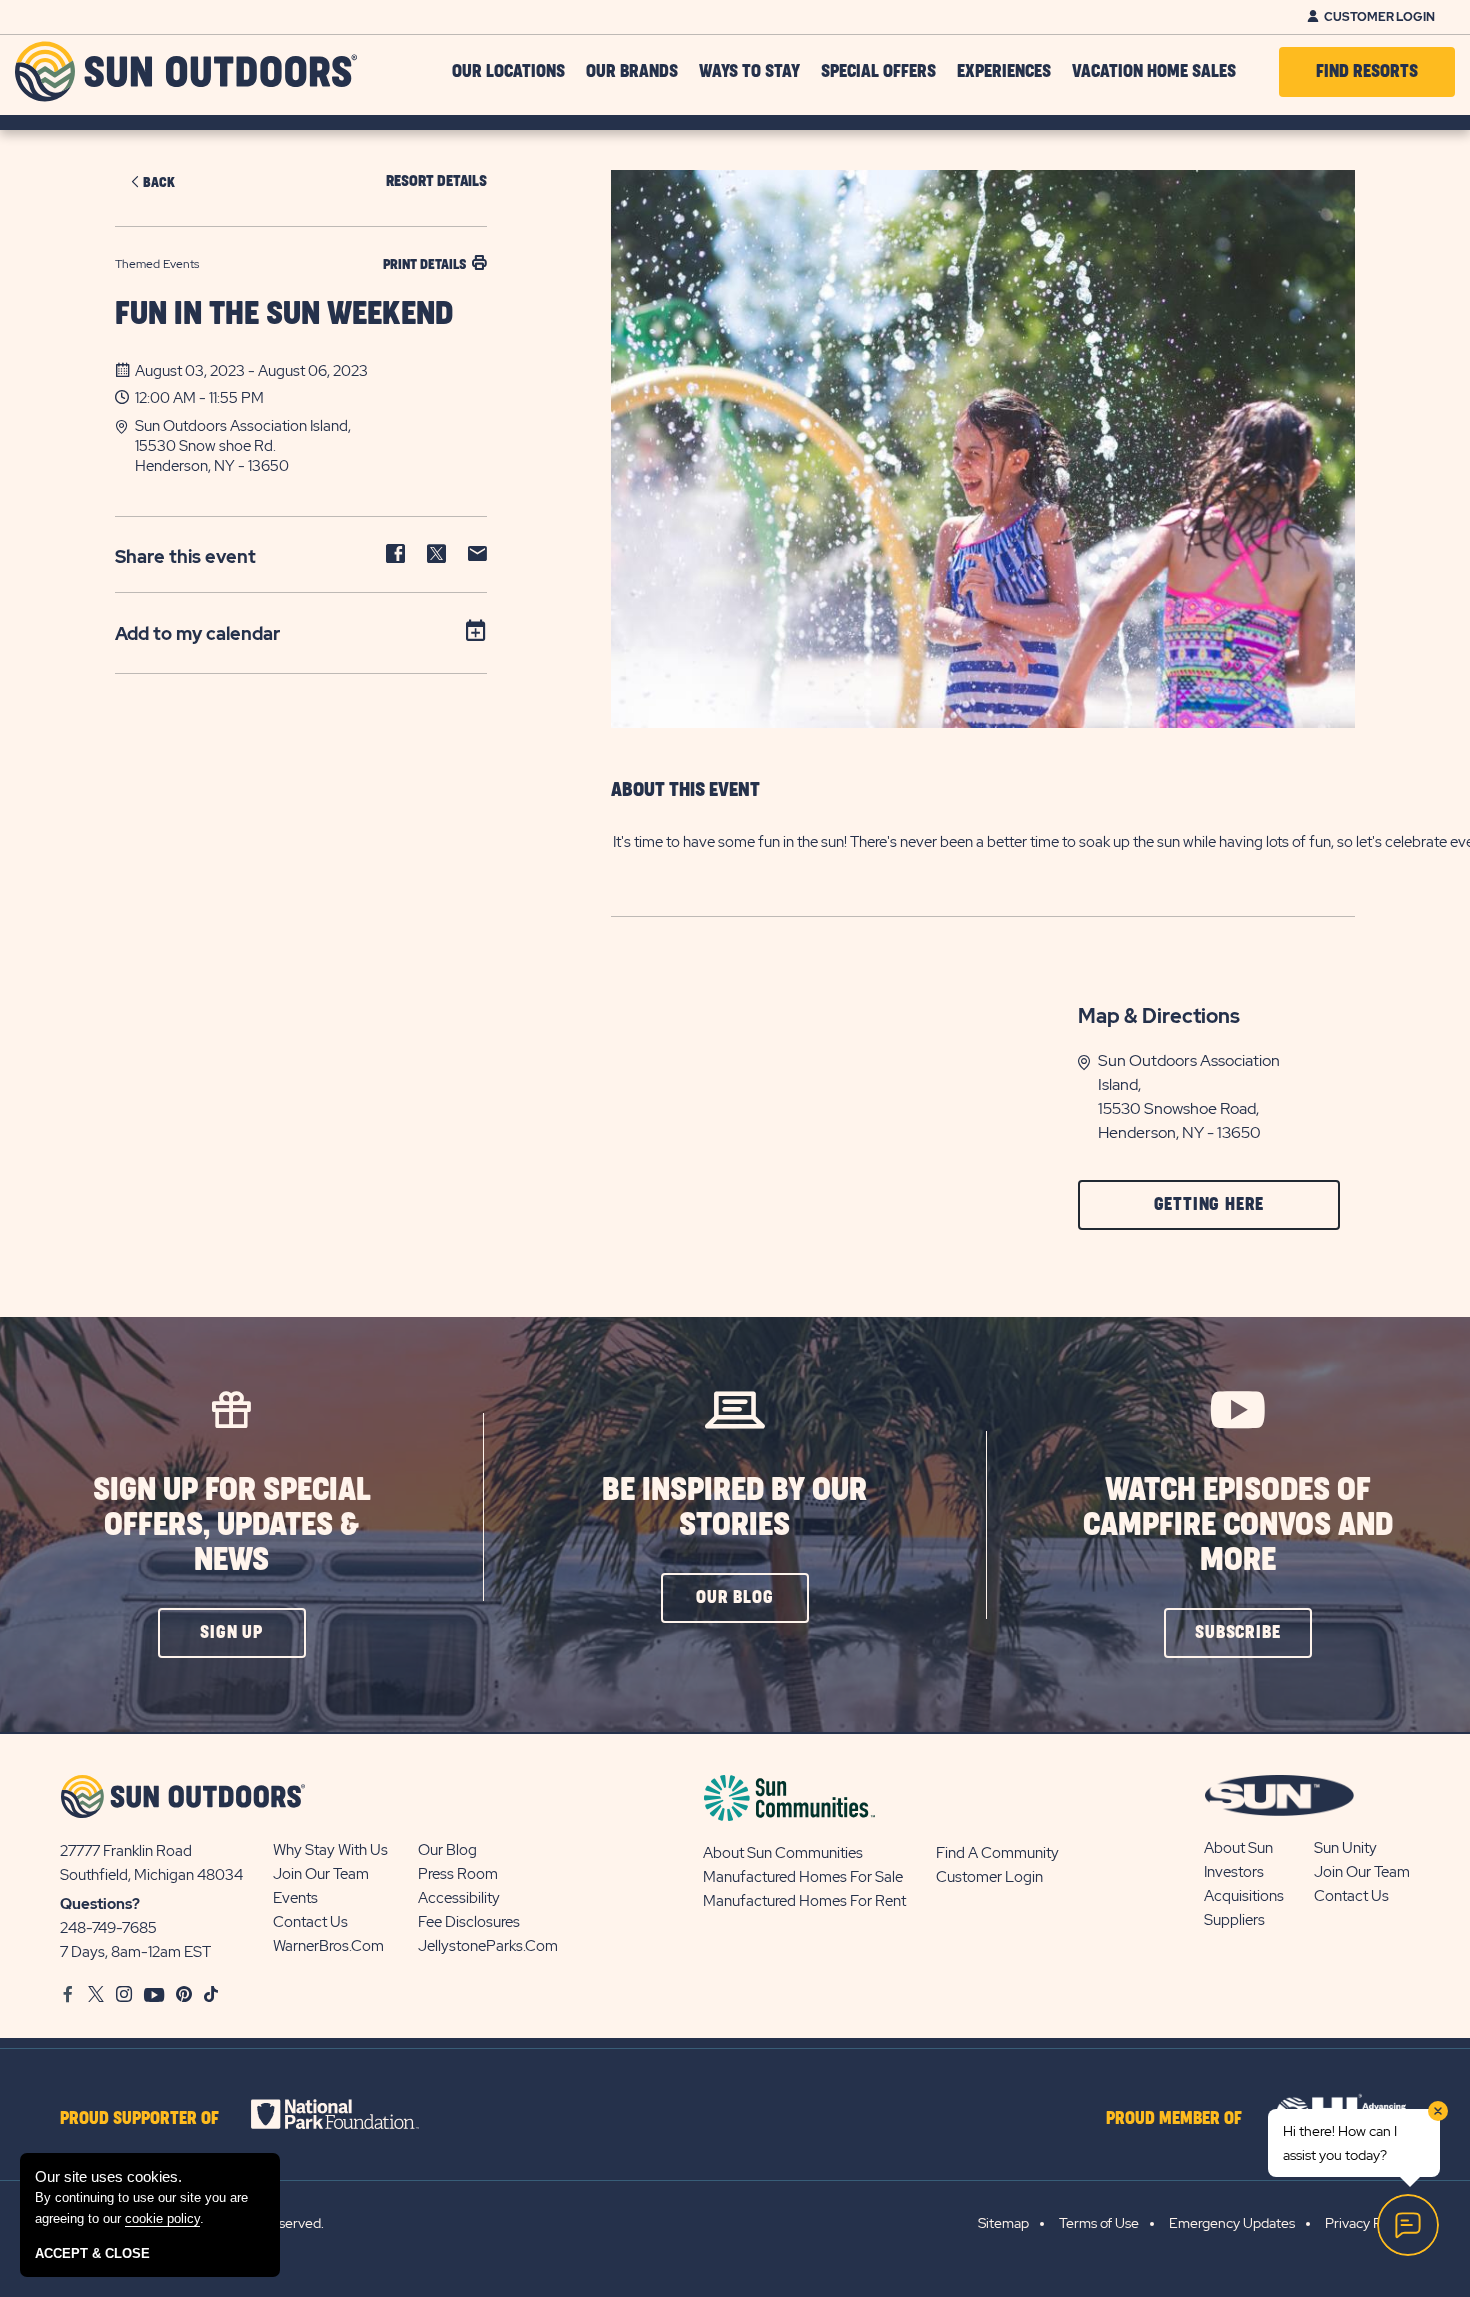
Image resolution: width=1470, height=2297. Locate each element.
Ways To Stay (749, 72)
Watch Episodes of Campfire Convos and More (1238, 1525)
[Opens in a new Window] (352, 2114)
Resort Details (436, 181)
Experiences (1004, 72)
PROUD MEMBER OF (1174, 2119)
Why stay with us (330, 1850)
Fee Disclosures (469, 1922)
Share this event (185, 556)
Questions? (100, 1904)
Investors (1234, 1872)
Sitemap (1003, 2223)
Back (159, 182)
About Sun (1238, 1848)
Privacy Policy (1367, 2223)
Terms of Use (1099, 2223)
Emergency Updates (1232, 2223)
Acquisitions (1244, 1896)
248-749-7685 (108, 1928)
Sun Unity (1345, 1848)
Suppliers (1234, 1920)
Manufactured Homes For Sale (803, 1877)
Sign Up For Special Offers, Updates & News (232, 1525)
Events (295, 1898)
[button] (311, 446)
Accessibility (459, 1898)
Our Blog (447, 1850)
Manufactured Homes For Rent (804, 1901)
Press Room (458, 1874)
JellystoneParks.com (488, 1946)
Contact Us (310, 1922)
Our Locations (508, 72)
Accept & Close (92, 2253)
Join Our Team (321, 1874)
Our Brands (632, 72)
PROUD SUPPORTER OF (139, 2119)
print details (424, 264)
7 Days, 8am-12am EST (135, 1952)
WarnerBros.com (328, 1946)
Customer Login (1379, 17)
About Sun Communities (783, 1853)
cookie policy (162, 2218)
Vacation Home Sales (1154, 72)
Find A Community (997, 1853)
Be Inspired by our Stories (734, 1508)
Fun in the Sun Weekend (284, 314)
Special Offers (878, 72)
